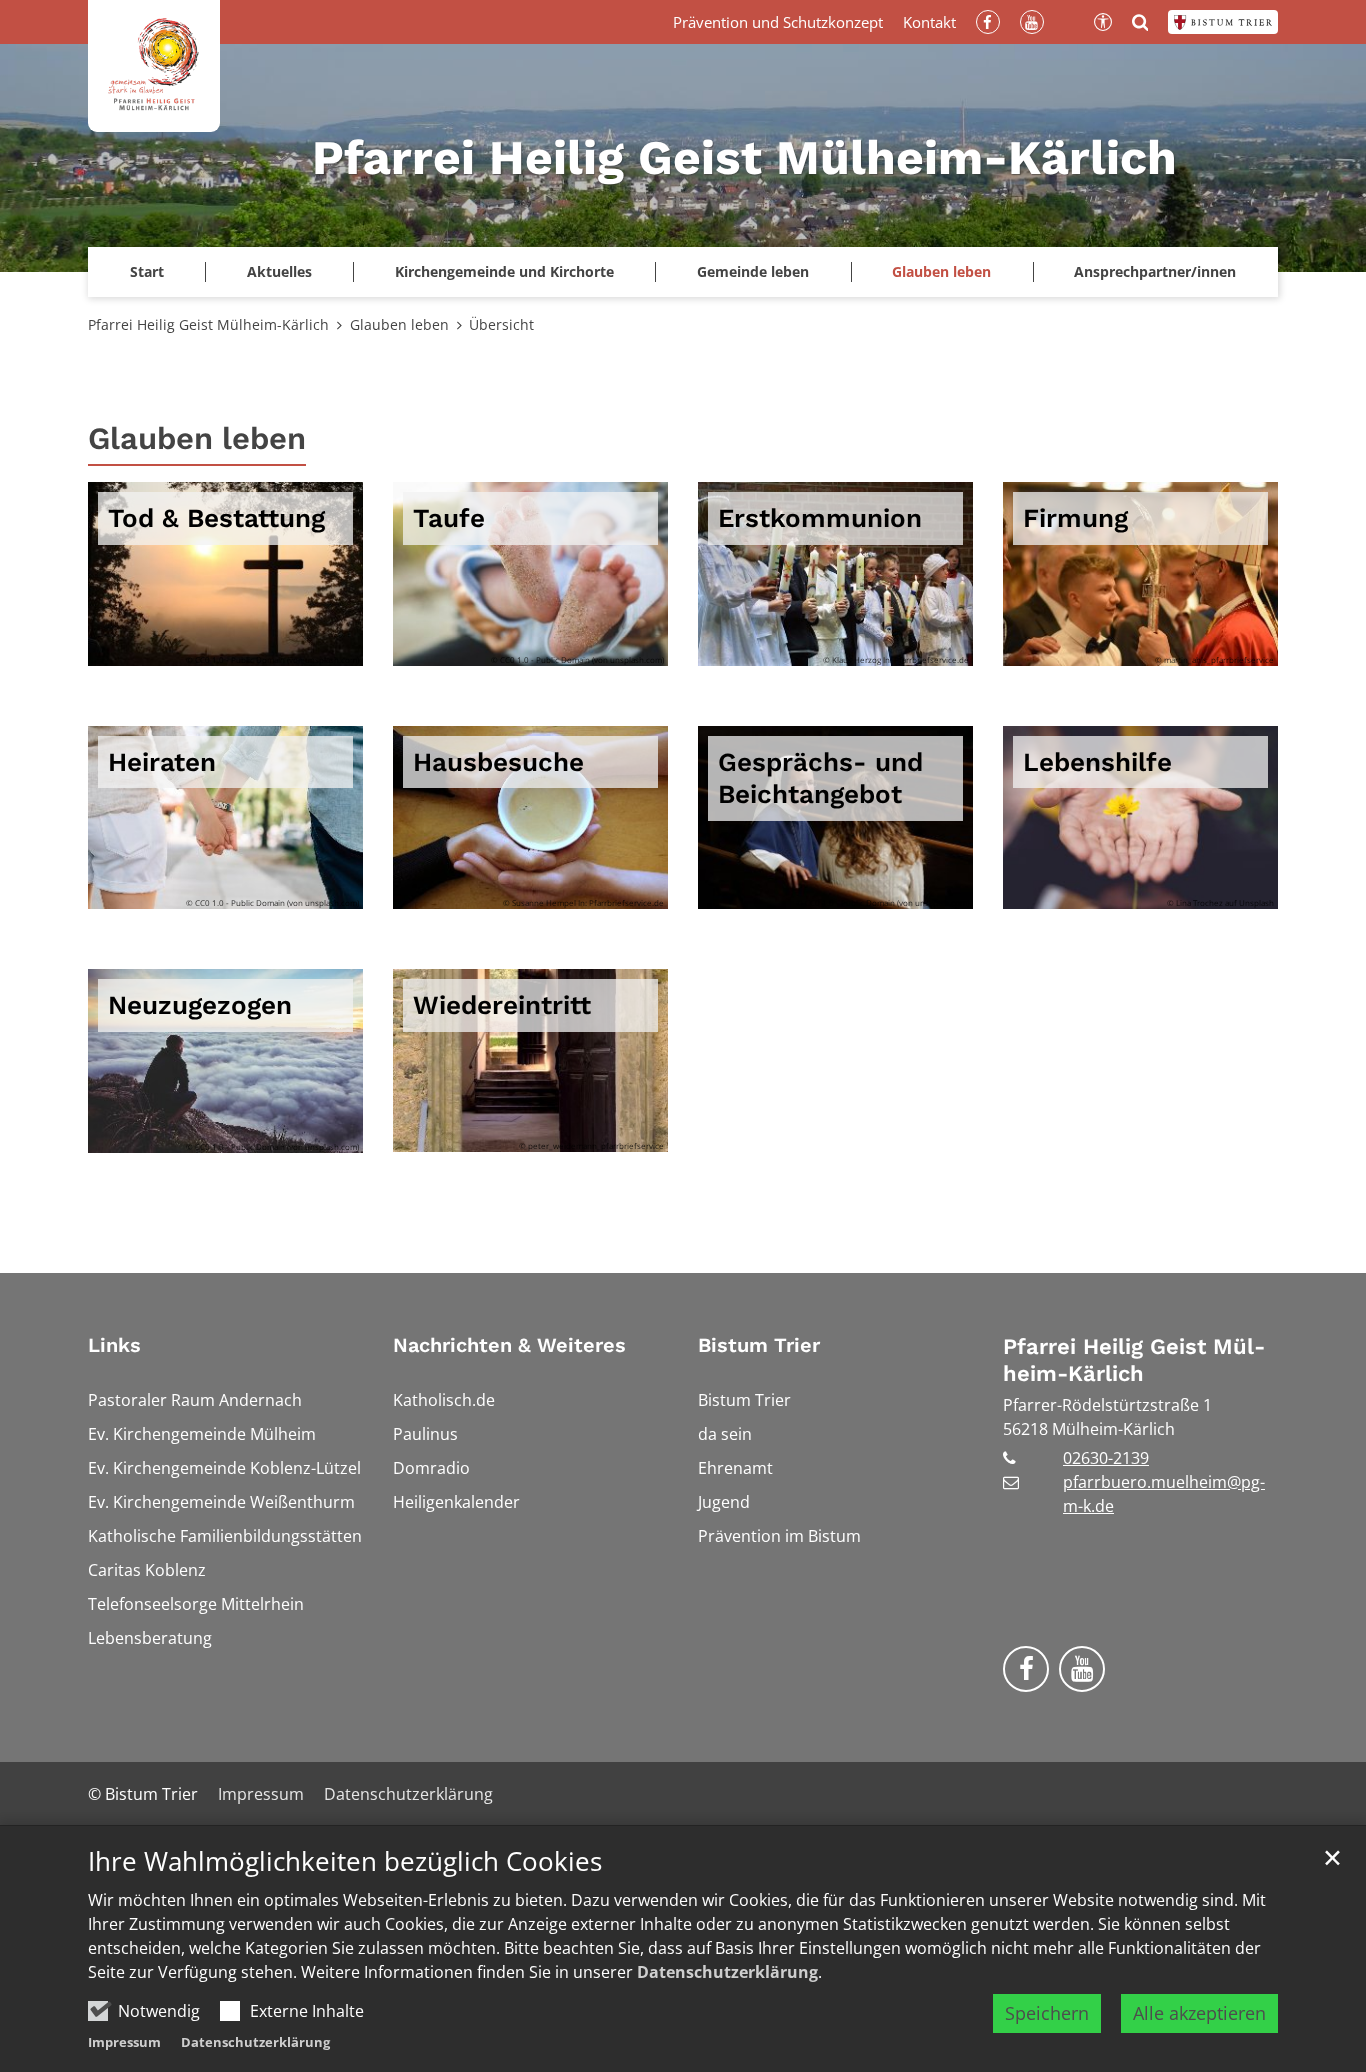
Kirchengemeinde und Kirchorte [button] (504, 271)
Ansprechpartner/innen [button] (1155, 271)
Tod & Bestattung (216, 518)
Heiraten (162, 762)
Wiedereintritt (502, 1005)
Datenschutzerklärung (727, 1972)
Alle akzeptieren (1199, 2013)
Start (147, 271)
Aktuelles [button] (279, 271)
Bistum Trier (759, 1345)
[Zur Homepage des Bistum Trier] (1223, 22)
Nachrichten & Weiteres (509, 1345)
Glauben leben (399, 324)
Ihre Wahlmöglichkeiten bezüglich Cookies (345, 1861)
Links (114, 1345)
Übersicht (501, 324)
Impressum (124, 2042)
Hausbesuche (498, 762)
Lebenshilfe (1097, 762)
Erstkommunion (820, 518)
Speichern (1047, 2013)
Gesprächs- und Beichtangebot (820, 778)
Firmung (1075, 518)
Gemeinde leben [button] (753, 271)
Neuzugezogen (200, 1005)
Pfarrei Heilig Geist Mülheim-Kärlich (208, 324)
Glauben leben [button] (941, 271)
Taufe (449, 518)
